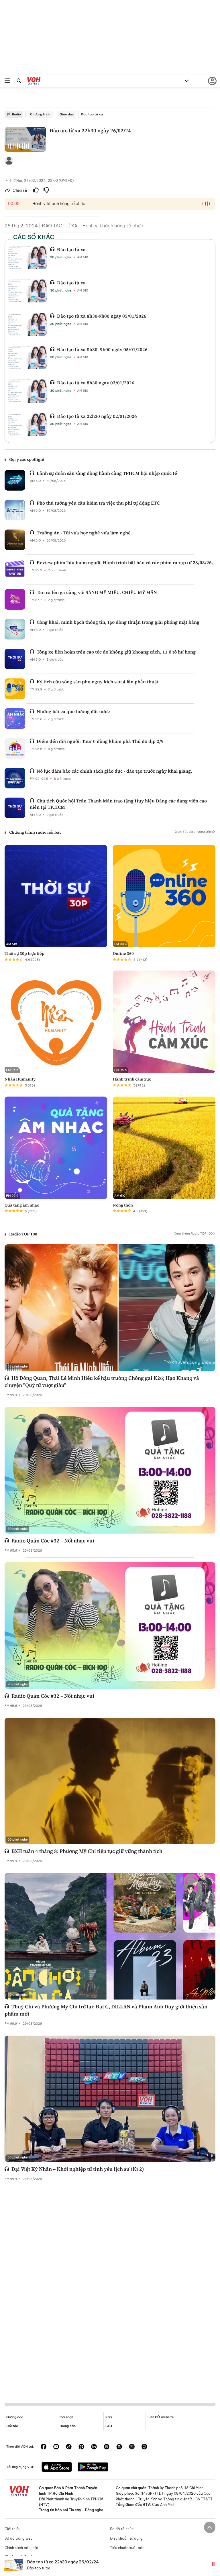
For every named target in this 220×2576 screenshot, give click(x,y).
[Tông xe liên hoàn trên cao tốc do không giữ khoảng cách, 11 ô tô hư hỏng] (15, 659)
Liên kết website (161, 2417)
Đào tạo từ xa (92, 114)
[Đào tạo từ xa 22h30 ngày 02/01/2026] (27, 424)
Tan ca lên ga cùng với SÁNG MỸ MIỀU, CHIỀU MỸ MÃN (97, 592)
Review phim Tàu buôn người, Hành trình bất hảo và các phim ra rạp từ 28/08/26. (125, 562)
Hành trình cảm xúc (132, 1079)
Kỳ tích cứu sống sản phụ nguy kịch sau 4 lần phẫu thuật (98, 682)
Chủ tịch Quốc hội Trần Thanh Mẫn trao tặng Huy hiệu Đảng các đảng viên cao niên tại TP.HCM (118, 804)
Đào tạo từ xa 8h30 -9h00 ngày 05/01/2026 (102, 349)
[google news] (107, 2447)
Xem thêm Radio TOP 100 (193, 1233)
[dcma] (119, 2447)
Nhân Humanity (20, 1079)
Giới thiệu (12, 2529)
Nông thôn (123, 1205)
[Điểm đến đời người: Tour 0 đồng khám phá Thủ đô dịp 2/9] (15, 748)
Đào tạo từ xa (71, 249)
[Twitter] (132, 2447)
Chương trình (40, 114)
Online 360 (123, 953)
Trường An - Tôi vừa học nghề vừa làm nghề (84, 533)
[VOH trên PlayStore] (93, 2467)
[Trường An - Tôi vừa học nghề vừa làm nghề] (15, 540)
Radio (16, 114)
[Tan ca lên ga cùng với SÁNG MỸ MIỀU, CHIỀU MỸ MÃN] (15, 599)
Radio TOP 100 (23, 1234)
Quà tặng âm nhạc (22, 1205)
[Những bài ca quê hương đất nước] (15, 719)
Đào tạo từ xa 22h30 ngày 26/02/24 (63, 2562)
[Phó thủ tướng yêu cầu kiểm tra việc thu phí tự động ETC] (15, 510)
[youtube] (56, 2447)
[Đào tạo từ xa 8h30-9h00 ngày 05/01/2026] (27, 324)
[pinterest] (81, 2447)
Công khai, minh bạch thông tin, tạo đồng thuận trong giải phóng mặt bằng (118, 622)
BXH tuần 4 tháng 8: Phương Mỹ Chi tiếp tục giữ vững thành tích (87, 1851)
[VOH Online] (34, 82)
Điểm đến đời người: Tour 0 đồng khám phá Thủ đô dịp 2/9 (100, 741)
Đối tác (12, 2426)
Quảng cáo (15, 2417)
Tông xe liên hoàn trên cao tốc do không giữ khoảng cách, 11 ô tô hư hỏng (116, 652)
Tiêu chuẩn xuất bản (127, 2548)
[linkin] (94, 2447)
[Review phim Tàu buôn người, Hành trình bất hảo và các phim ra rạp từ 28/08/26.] (15, 570)
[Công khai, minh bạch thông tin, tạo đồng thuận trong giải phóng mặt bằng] (15, 629)
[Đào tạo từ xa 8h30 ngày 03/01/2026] (27, 391)
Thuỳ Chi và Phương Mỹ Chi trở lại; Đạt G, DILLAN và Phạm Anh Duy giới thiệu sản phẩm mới (106, 2010)
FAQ (109, 2426)
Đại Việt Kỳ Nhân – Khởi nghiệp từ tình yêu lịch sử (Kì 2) (78, 2169)
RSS (109, 2417)
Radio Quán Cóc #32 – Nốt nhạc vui (53, 1541)
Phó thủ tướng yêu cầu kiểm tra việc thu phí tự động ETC (98, 503)
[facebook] (44, 2447)
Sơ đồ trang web (19, 2538)
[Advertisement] (110, 2288)
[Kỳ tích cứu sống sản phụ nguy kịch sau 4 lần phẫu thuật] (15, 689)
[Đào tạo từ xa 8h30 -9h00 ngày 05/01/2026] (27, 358)
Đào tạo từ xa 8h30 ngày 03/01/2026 (96, 383)
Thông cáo (67, 2426)
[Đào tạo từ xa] (27, 258)
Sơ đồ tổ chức (122, 2529)
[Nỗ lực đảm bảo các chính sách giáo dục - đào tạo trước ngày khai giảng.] (15, 778)
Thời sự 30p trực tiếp (24, 953)
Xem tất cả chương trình (194, 832)
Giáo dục (67, 114)
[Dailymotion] (144, 2447)
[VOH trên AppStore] (57, 2467)
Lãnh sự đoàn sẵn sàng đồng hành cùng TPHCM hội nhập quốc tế (107, 473)
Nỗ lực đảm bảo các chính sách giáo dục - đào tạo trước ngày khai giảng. (114, 771)
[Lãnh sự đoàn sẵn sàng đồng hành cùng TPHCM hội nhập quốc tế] (15, 480)
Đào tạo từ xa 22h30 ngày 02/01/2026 (97, 416)
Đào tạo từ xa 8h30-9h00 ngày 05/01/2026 (102, 316)
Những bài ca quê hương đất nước (73, 711)
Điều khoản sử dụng (126, 2538)
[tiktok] (69, 2447)
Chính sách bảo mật (21, 2548)
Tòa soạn (66, 2417)
